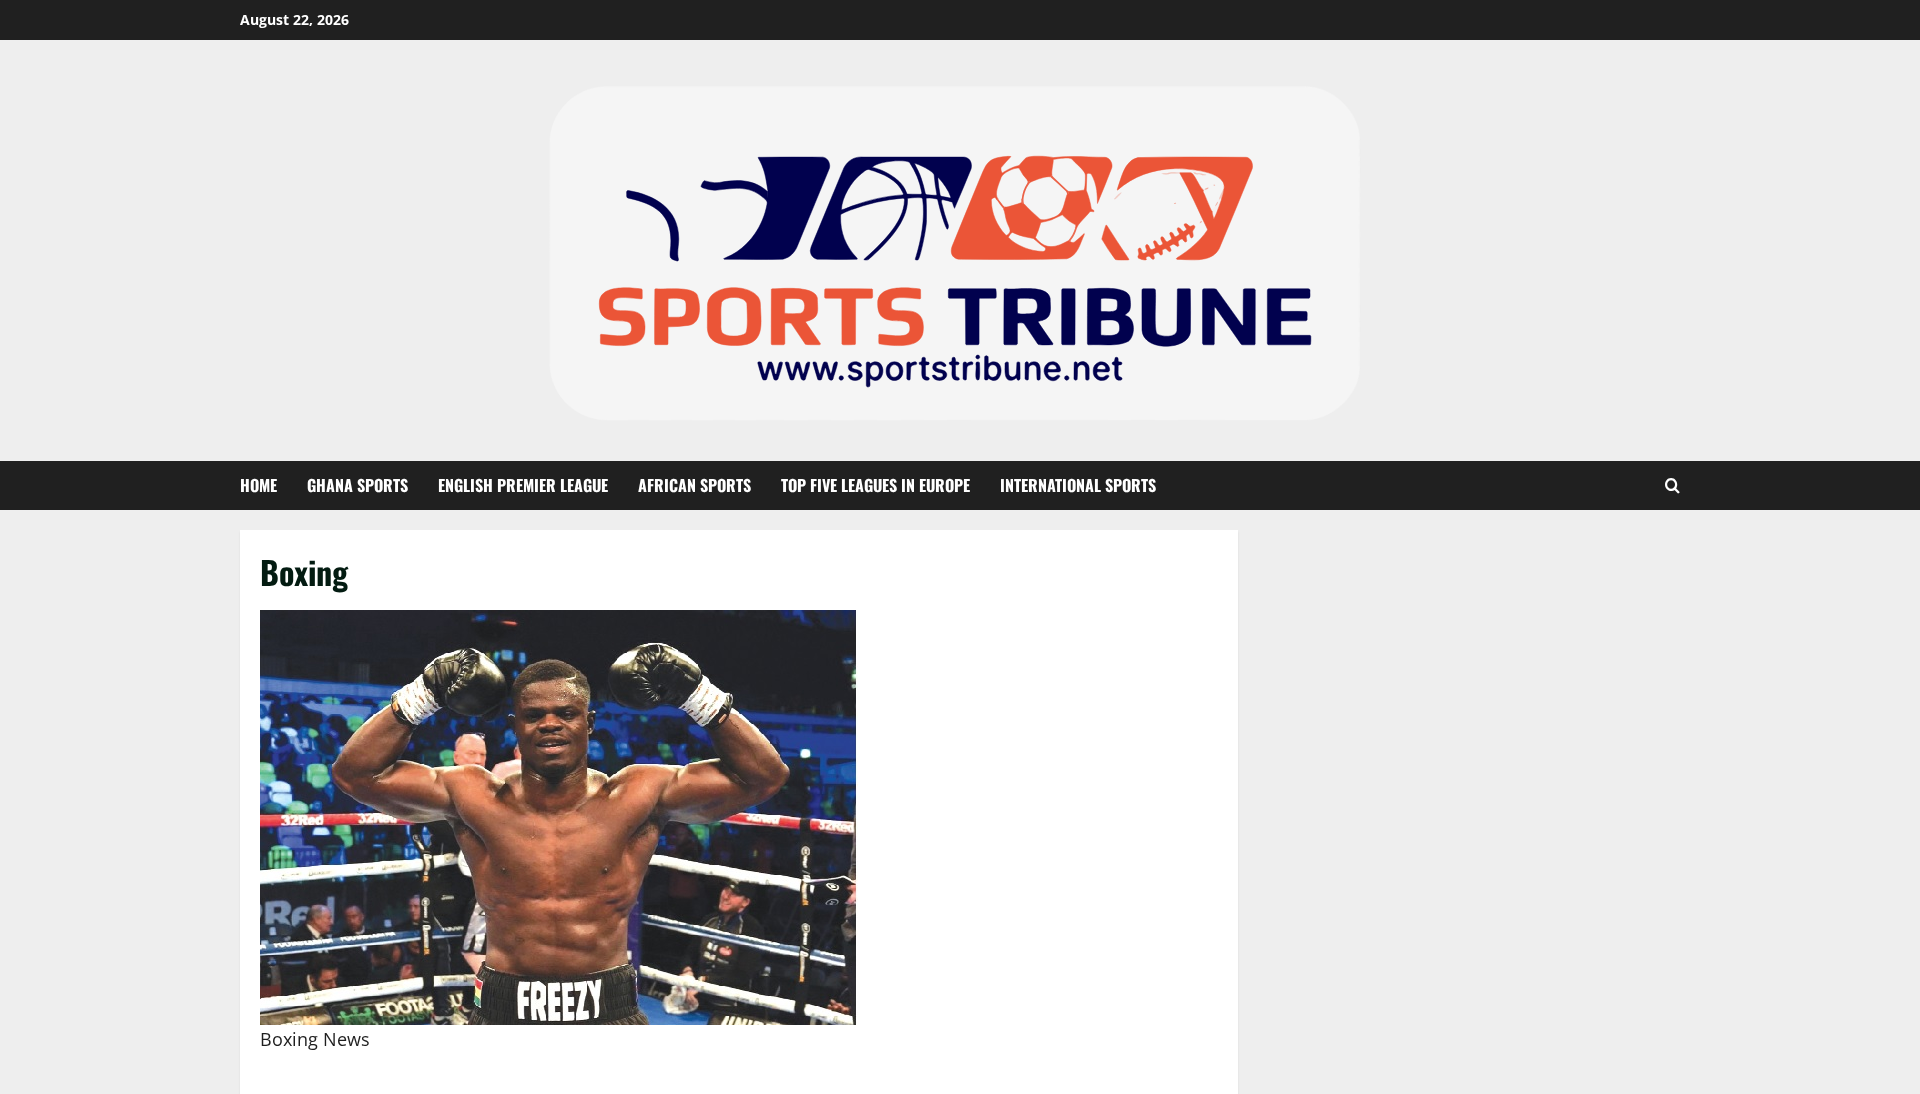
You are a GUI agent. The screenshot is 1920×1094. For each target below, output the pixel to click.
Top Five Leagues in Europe (875, 485)
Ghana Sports (357, 485)
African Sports (694, 485)
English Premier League (523, 485)
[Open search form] (1672, 486)
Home (258, 485)
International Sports (1078, 485)
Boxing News (315, 1039)
